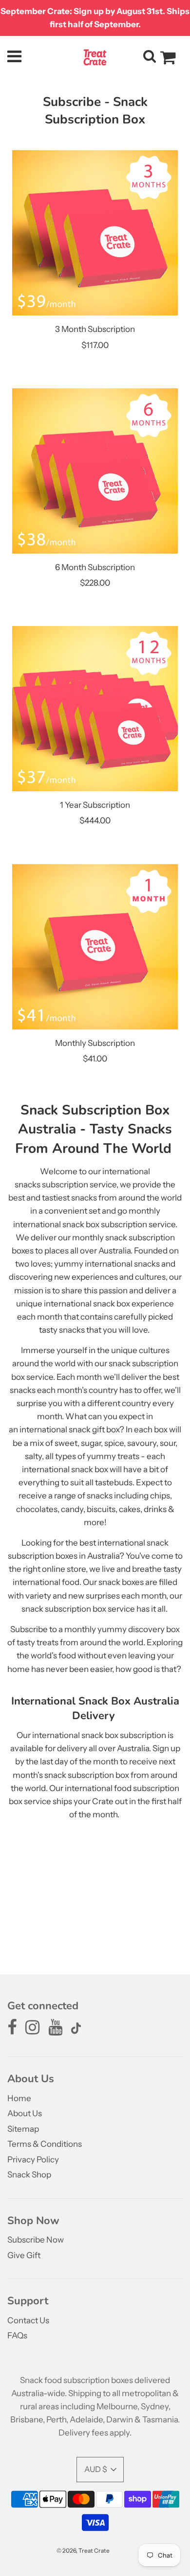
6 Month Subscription (95, 567)
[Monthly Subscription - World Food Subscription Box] (95, 947)
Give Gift (24, 2255)
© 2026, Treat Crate (83, 2550)
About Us (25, 2113)
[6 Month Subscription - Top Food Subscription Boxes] (95, 471)
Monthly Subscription (95, 1043)
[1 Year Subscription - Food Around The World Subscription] (95, 709)
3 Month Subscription (95, 329)
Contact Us (28, 2320)
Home (19, 2098)
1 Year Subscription (95, 805)
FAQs (17, 2335)
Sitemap (23, 2129)
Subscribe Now (36, 2240)
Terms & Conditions (45, 2144)
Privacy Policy (33, 2159)
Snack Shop (29, 2175)
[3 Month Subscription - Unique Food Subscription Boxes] (95, 233)
